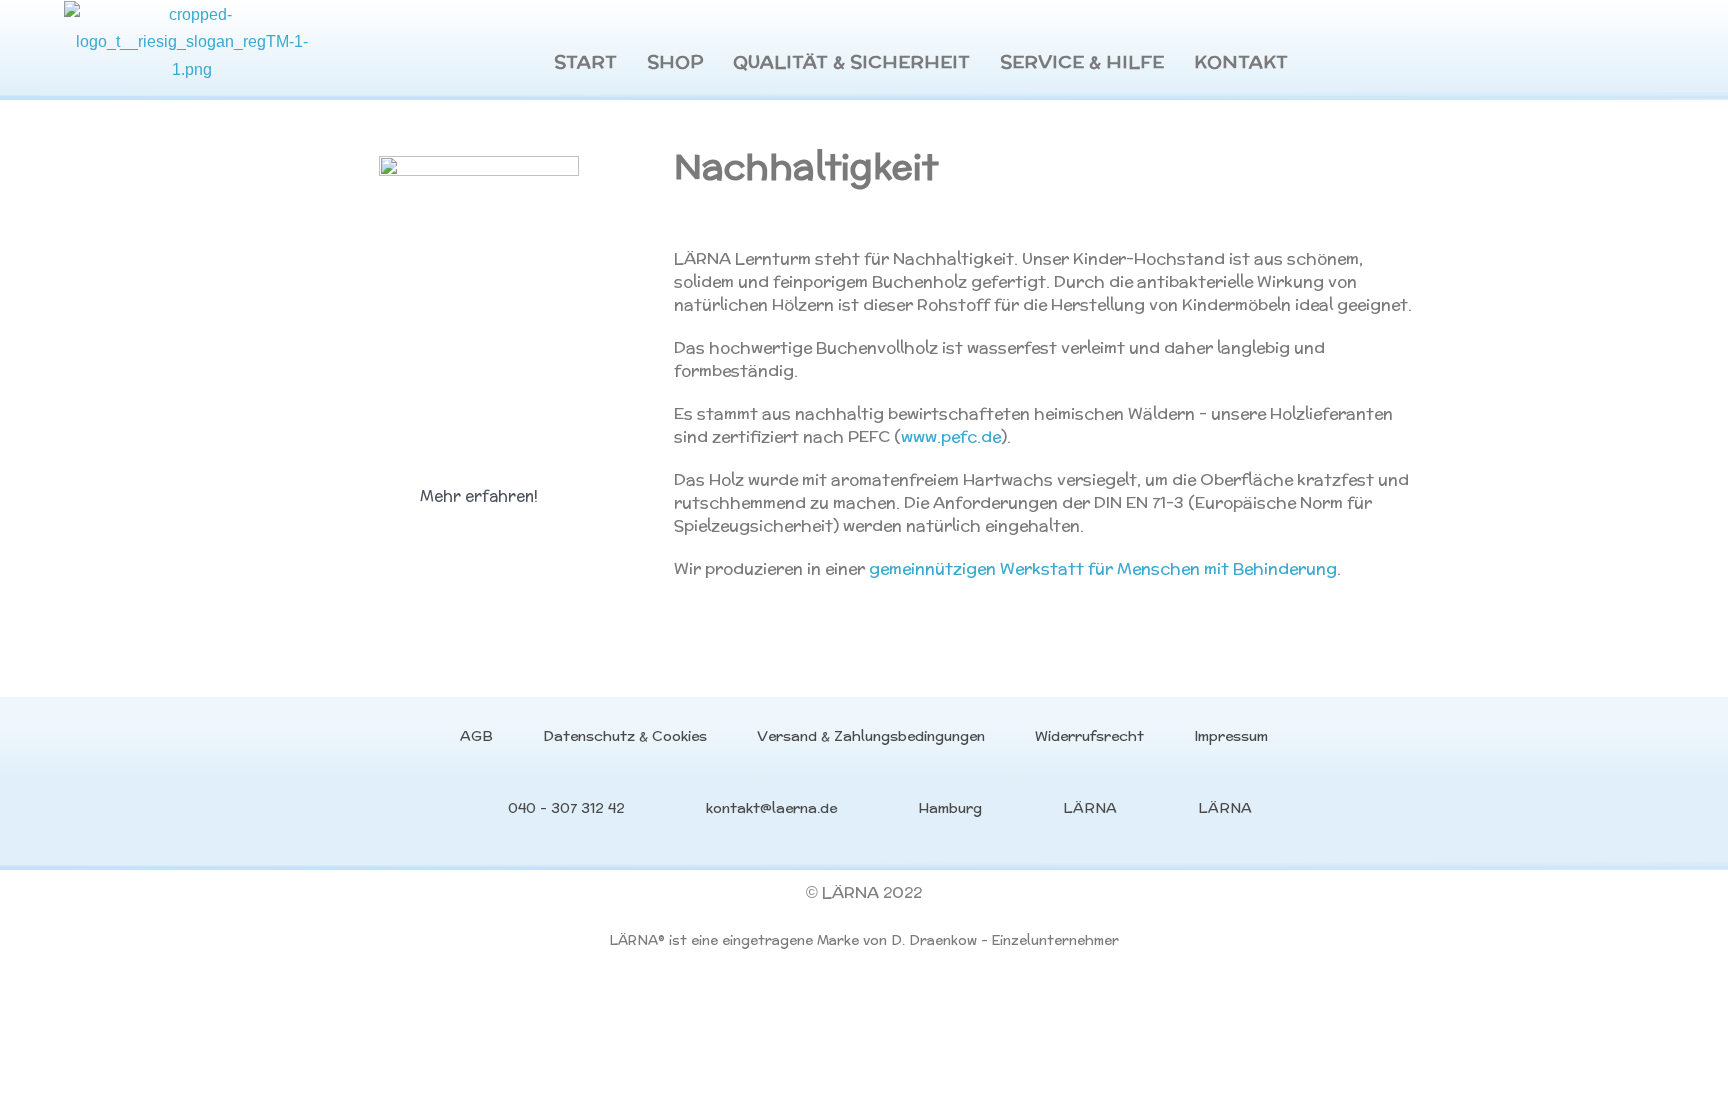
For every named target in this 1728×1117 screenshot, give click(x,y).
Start (585, 61)
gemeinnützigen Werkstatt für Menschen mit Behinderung (1103, 568)
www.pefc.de (951, 436)
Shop (675, 61)
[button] (479, 495)
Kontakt (1241, 61)
